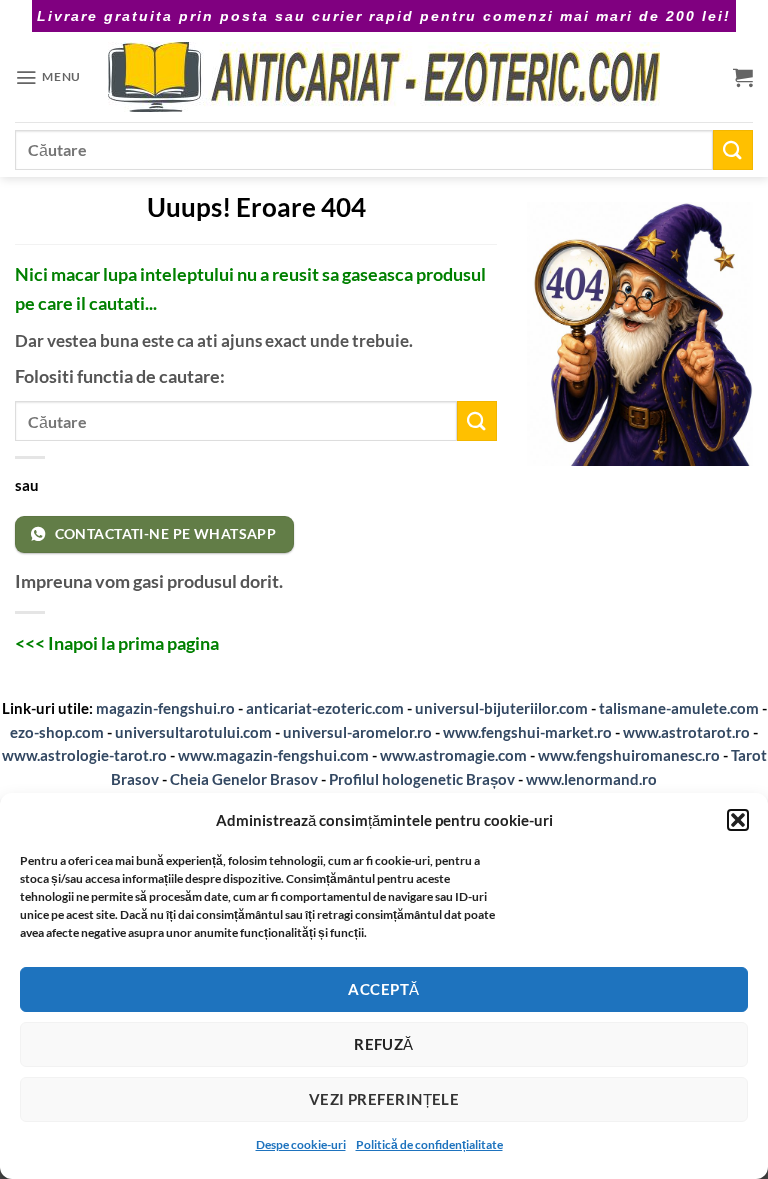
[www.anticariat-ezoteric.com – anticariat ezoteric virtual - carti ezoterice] (384, 77)
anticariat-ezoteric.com (325, 708)
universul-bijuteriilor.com (501, 708)
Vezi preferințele (384, 1099)
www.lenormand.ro (591, 779)
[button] (738, 820)
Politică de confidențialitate (429, 1144)
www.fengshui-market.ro (527, 732)
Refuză (384, 1044)
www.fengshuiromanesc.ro (629, 755)
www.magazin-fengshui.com (273, 755)
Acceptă (383, 989)
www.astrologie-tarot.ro (84, 755)
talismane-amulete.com (679, 708)
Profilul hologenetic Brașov (422, 779)
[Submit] (733, 149)
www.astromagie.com (453, 755)
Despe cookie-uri (301, 1144)
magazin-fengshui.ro (165, 708)
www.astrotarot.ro (686, 732)
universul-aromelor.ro (357, 732)
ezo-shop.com (57, 732)
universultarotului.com (193, 732)
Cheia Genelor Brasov (244, 779)
